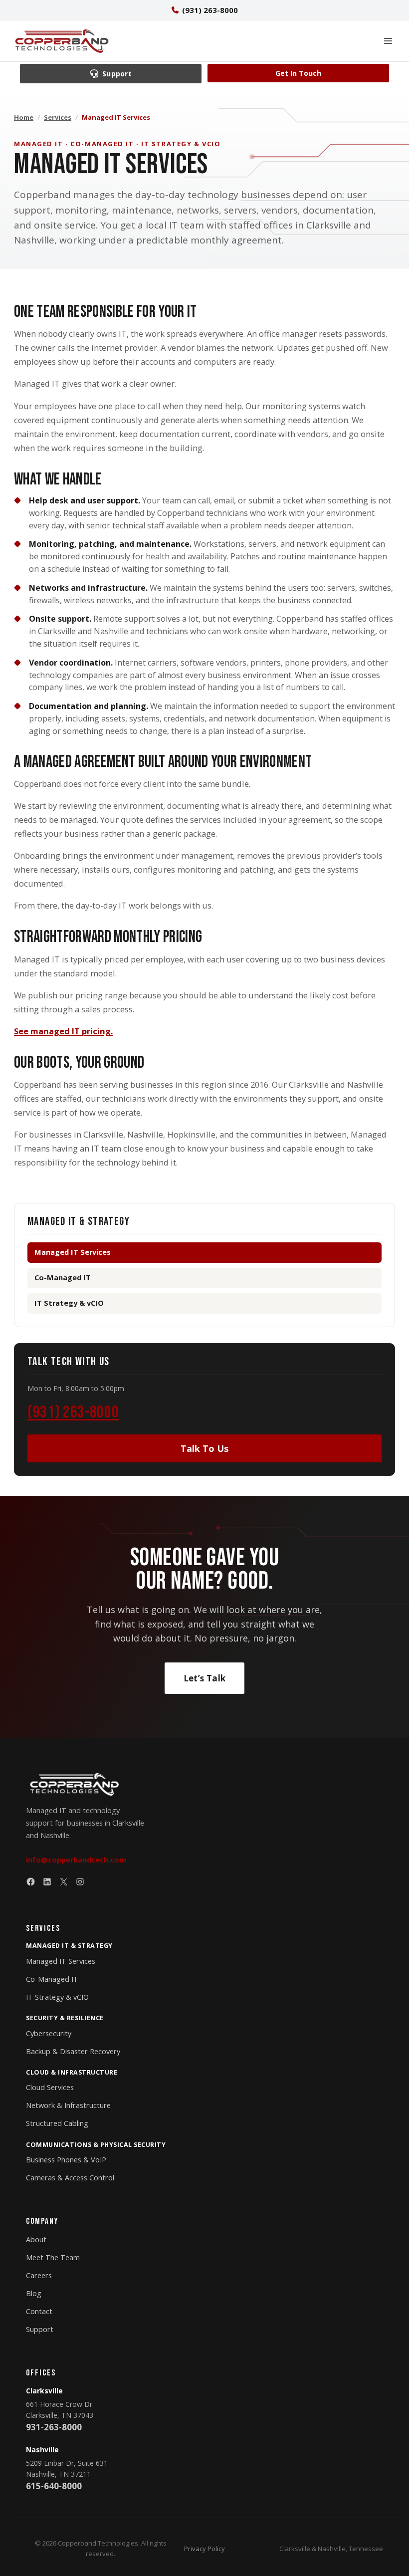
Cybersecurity (49, 2033)
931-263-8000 (54, 2427)
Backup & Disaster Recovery (73, 2051)
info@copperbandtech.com (76, 1860)
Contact (39, 2311)
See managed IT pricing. (63, 1031)
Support (40, 2329)
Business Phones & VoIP (66, 2160)
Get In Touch (298, 73)
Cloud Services (50, 2087)
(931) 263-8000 (73, 1412)
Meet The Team (53, 2257)
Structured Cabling (57, 2123)
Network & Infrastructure (68, 2105)
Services (58, 117)
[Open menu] (388, 41)
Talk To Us (204, 1448)
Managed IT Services (61, 1961)
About (36, 2239)
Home (24, 117)
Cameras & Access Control (70, 2178)
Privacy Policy (204, 2549)
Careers (39, 2275)
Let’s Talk (204, 1678)
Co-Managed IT (63, 1278)
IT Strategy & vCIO (69, 1303)
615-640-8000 (54, 2486)
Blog (34, 2293)
